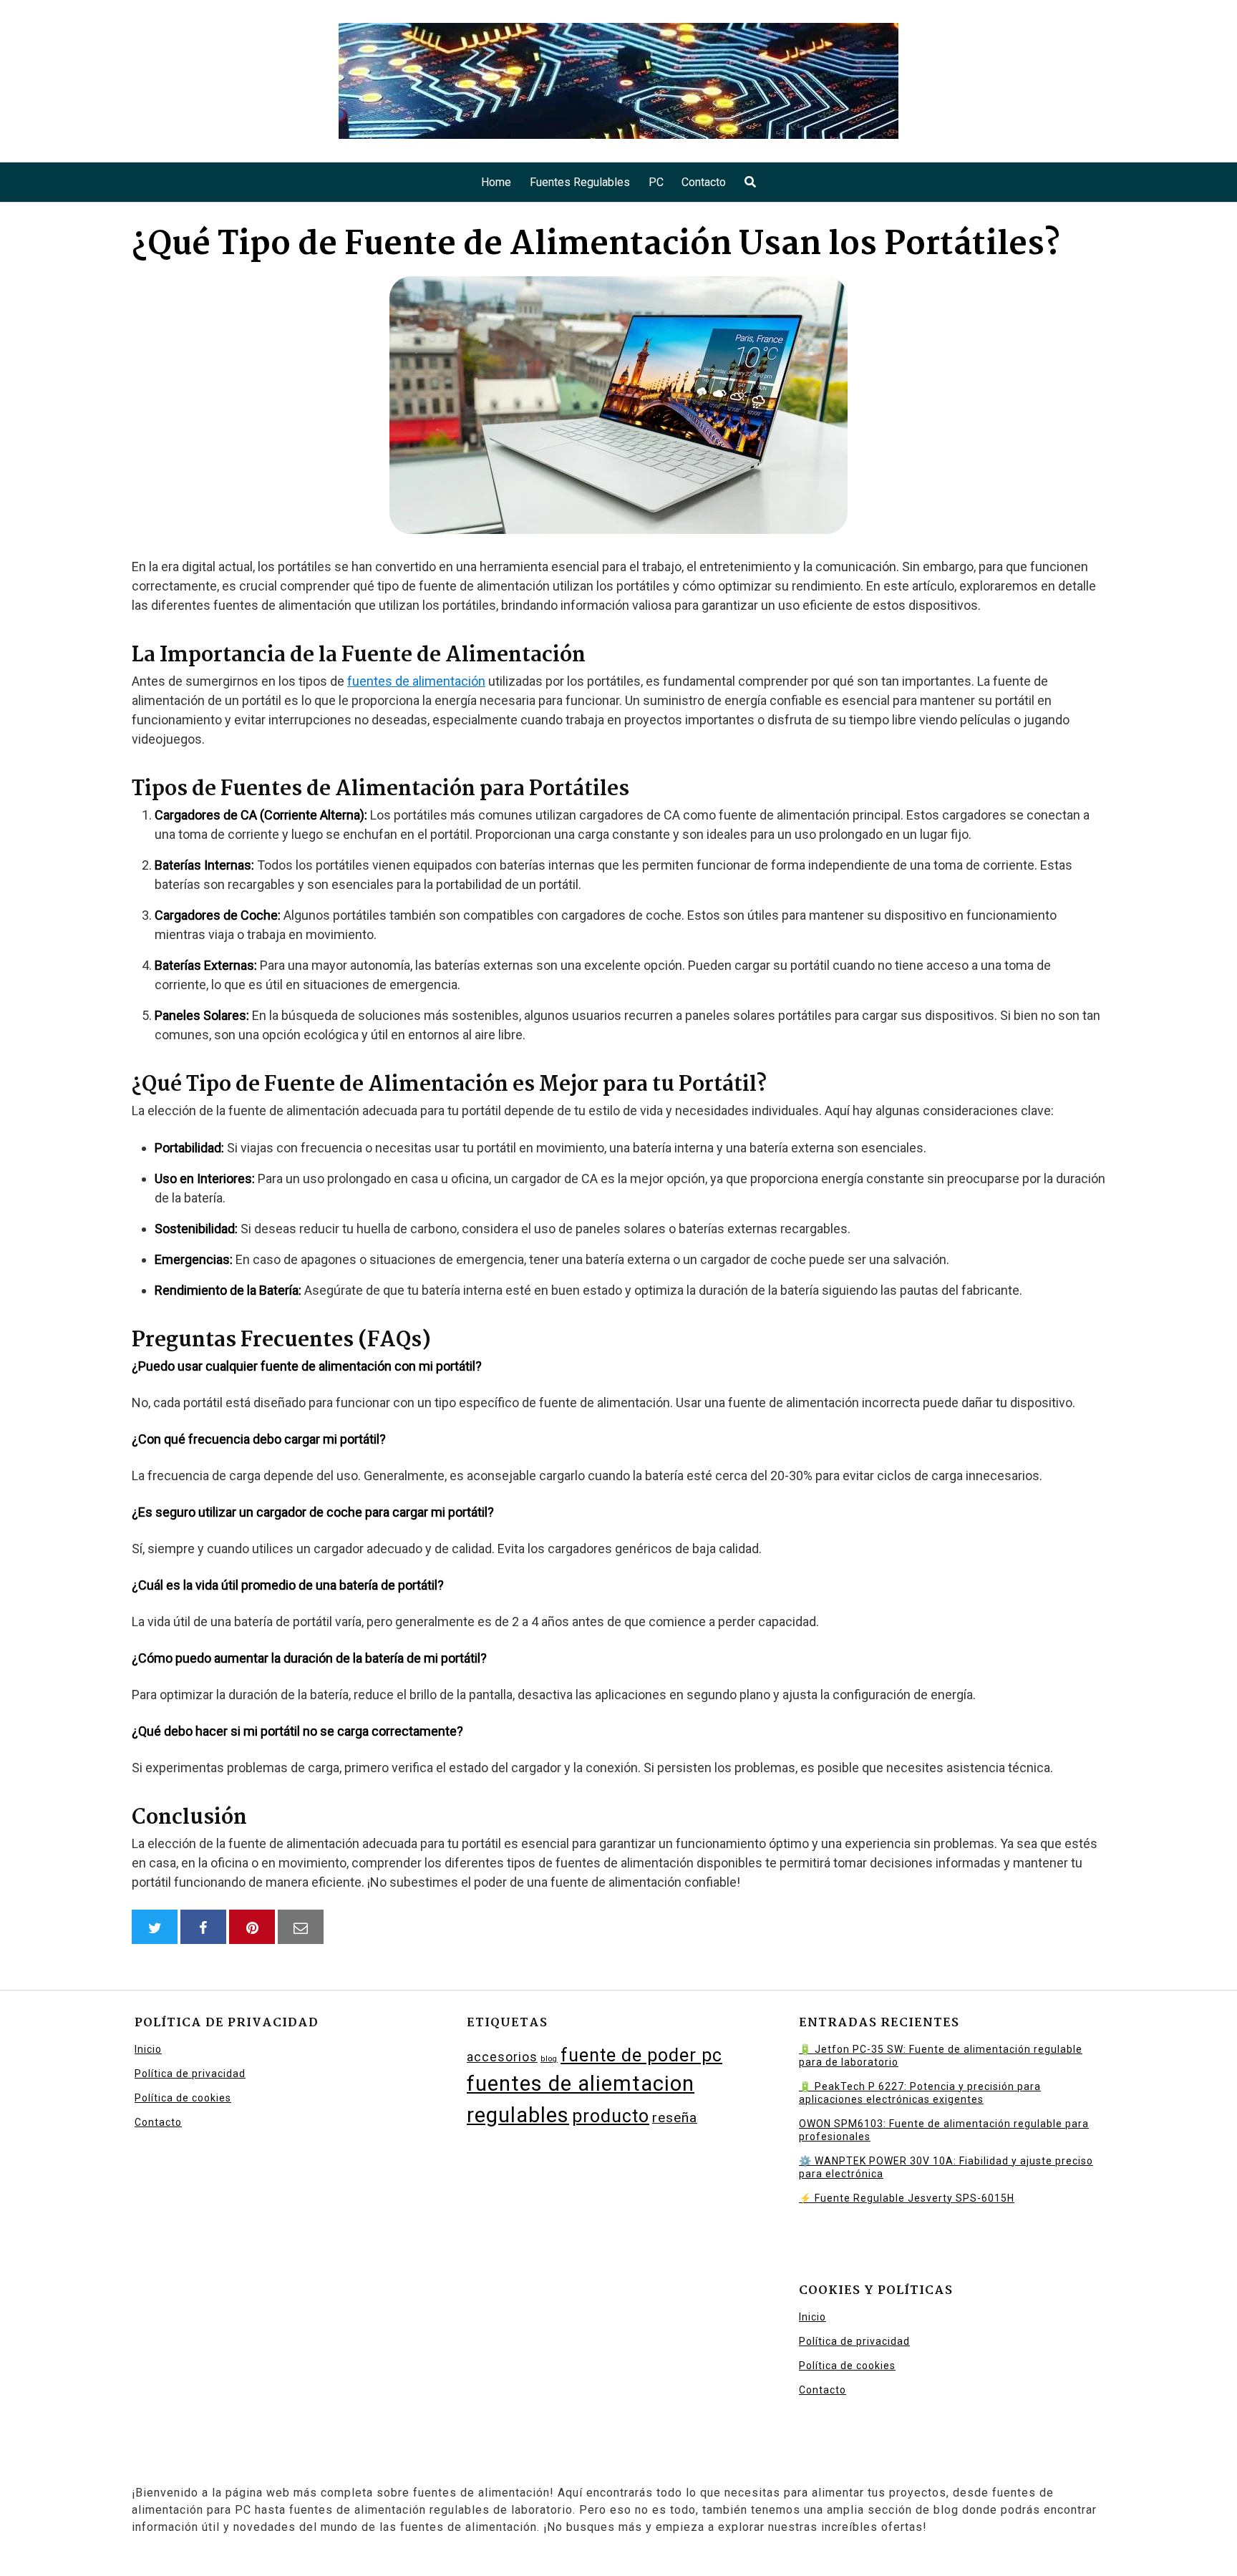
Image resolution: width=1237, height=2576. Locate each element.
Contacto (704, 182)
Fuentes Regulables (580, 182)
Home (496, 182)
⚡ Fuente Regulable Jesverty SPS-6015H (907, 2198)
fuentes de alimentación (416, 681)
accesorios (502, 2057)
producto (611, 2116)
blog (549, 2059)
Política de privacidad (190, 2074)
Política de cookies (183, 2098)
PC (656, 182)
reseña (675, 2118)
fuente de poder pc (641, 2055)
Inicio (148, 2049)
